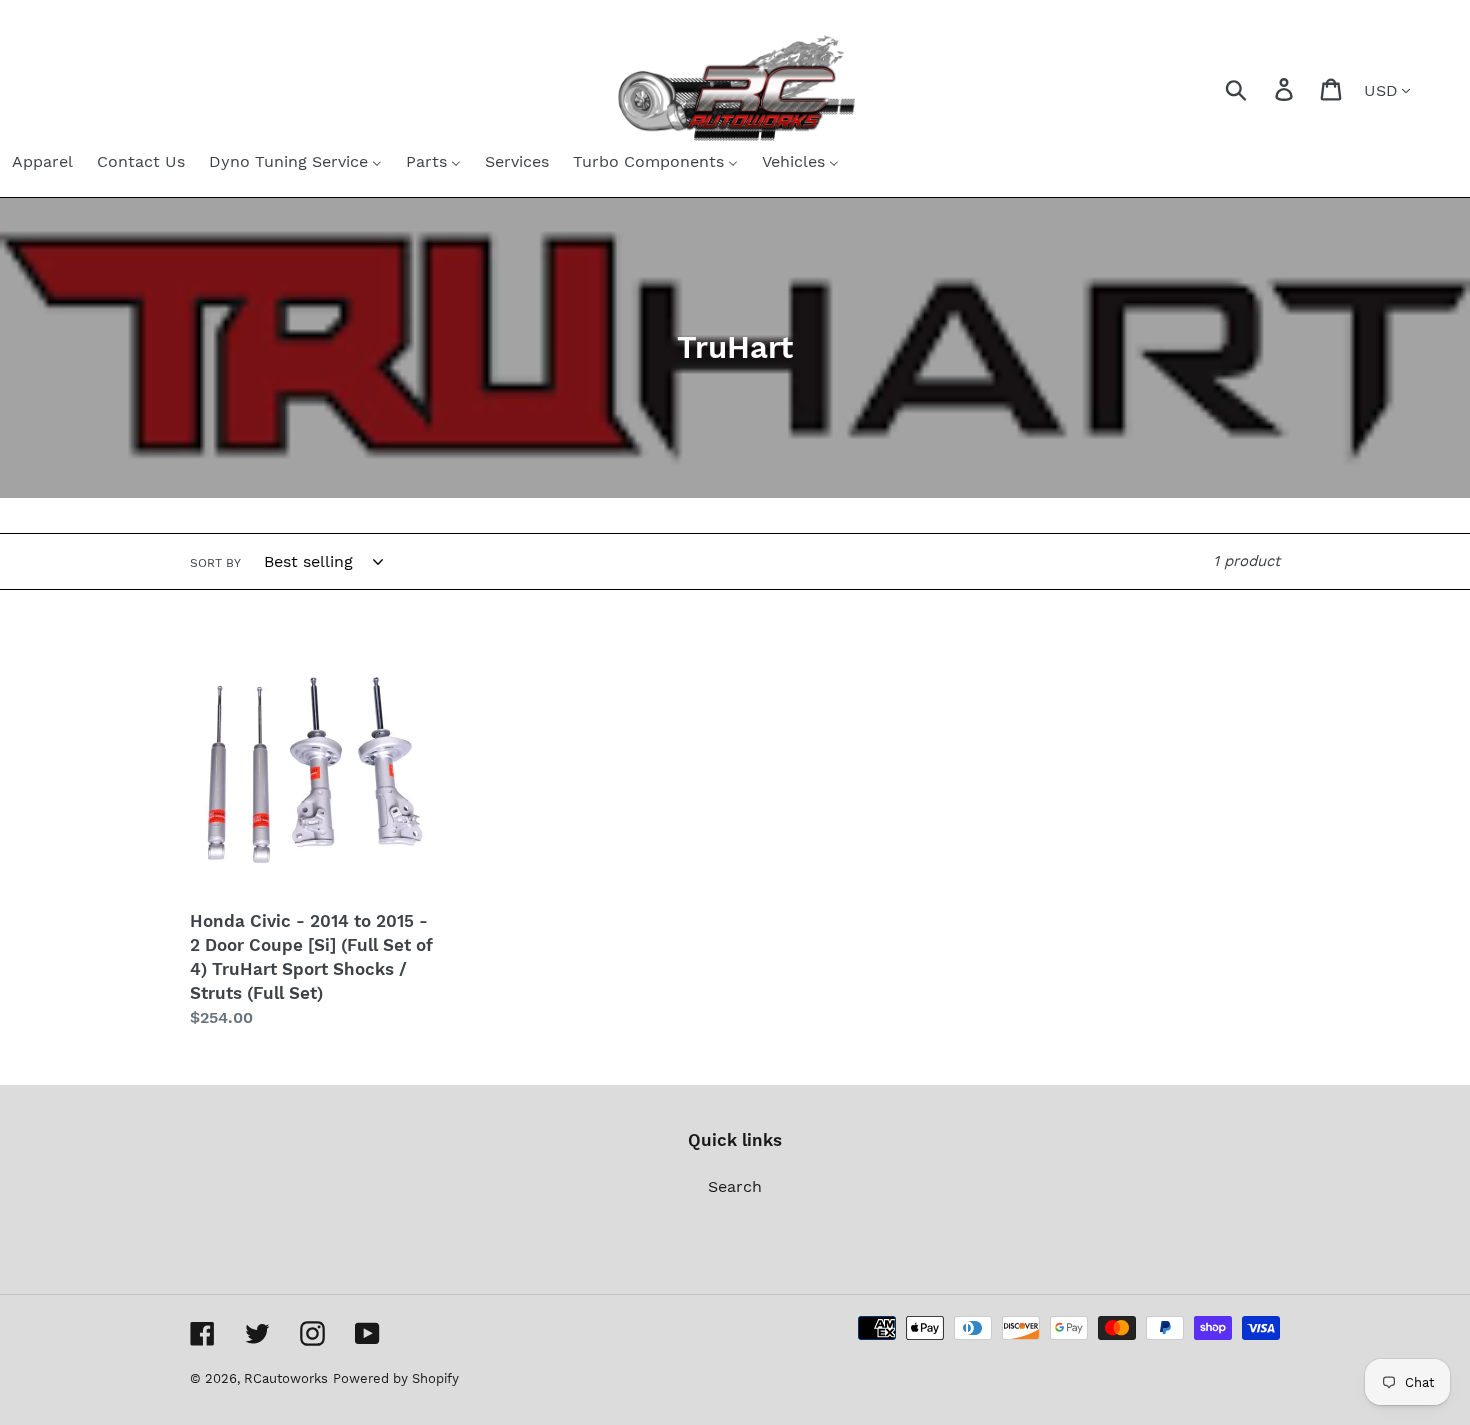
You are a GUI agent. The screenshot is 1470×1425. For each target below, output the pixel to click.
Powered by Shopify (396, 1378)
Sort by (215, 563)
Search (735, 1186)
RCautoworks (286, 1378)
